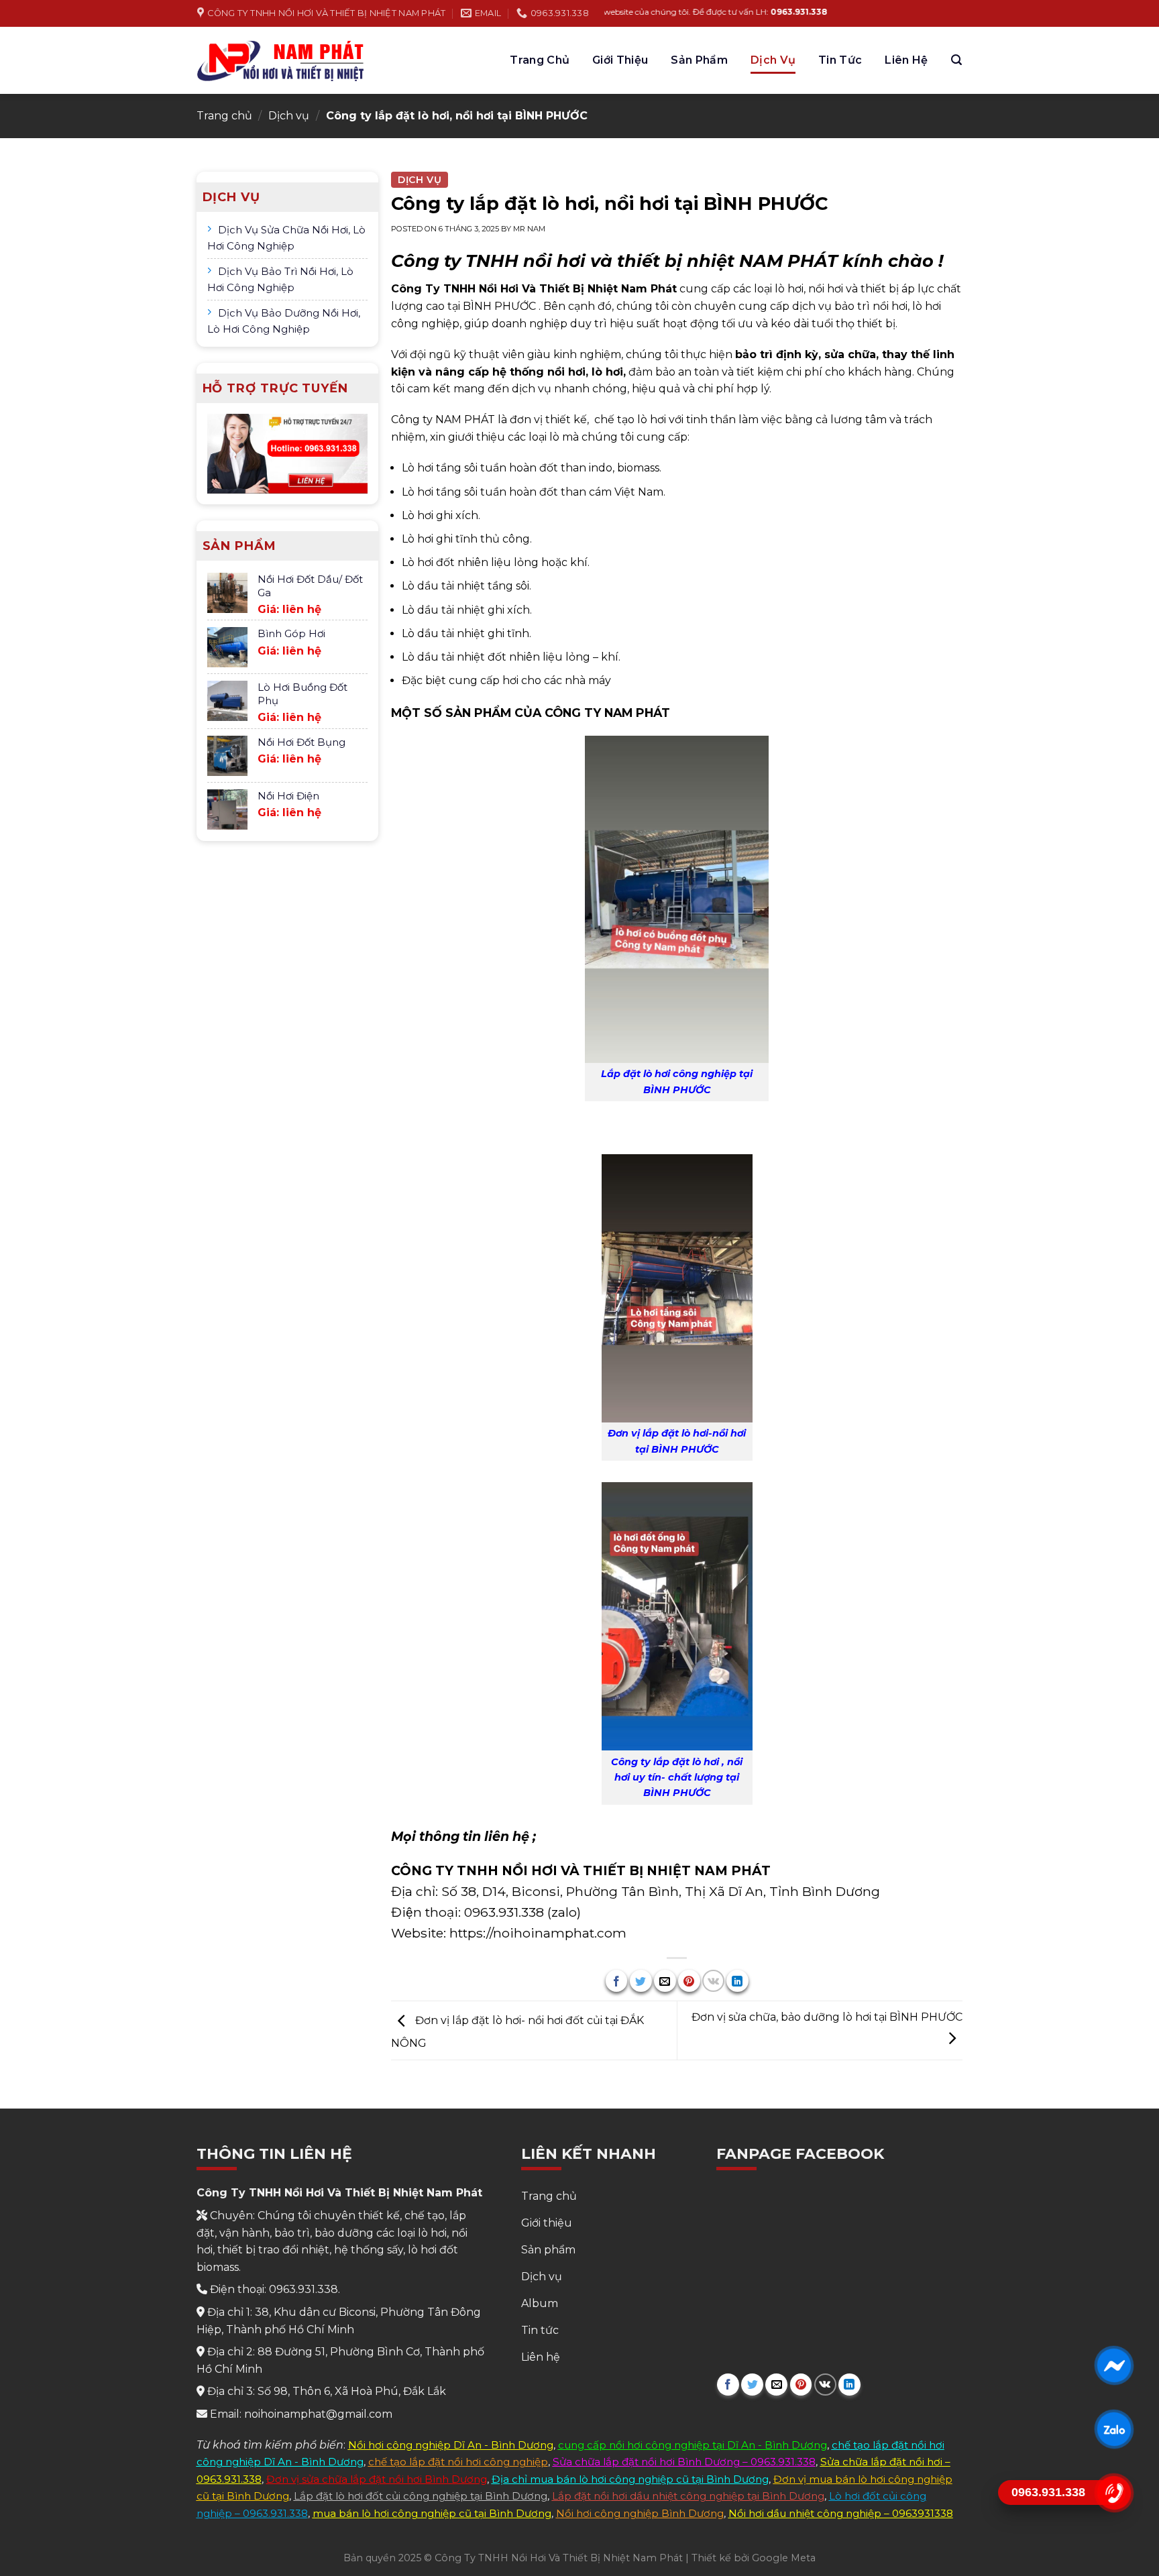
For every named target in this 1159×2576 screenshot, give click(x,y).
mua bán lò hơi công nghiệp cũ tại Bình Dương (432, 2513)
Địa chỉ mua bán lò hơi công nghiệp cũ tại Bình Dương (630, 2479)
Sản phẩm (699, 60)
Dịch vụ (773, 60)
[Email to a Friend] (665, 1981)
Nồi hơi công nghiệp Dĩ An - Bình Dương (451, 2445)
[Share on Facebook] (617, 1981)
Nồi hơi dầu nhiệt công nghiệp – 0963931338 (841, 2513)
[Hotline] (1114, 2493)
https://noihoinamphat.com (538, 1933)
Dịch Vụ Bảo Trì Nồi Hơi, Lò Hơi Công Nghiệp (280, 279)
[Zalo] (1114, 2429)
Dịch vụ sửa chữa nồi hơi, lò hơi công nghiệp (286, 238)
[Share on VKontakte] (713, 1981)
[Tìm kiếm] (956, 60)
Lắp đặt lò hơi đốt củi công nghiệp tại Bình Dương (421, 2496)
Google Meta (784, 2558)
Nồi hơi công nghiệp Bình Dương (640, 2513)
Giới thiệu (620, 60)
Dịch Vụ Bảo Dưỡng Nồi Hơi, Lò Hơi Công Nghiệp (284, 321)
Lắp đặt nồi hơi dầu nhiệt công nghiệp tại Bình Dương (688, 2496)
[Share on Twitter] (641, 1981)
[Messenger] (1114, 2365)
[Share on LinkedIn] (737, 1981)
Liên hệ (906, 60)
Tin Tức (840, 60)
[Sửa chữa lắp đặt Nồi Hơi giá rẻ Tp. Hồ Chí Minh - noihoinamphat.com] (281, 60)
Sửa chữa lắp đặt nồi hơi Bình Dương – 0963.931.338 (684, 2462)
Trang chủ (540, 60)
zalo (564, 1912)
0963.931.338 (504, 1912)
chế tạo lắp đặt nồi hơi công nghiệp (458, 2462)
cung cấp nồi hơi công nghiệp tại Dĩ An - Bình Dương (693, 2445)
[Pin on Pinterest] (689, 1981)
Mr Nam (529, 229)
